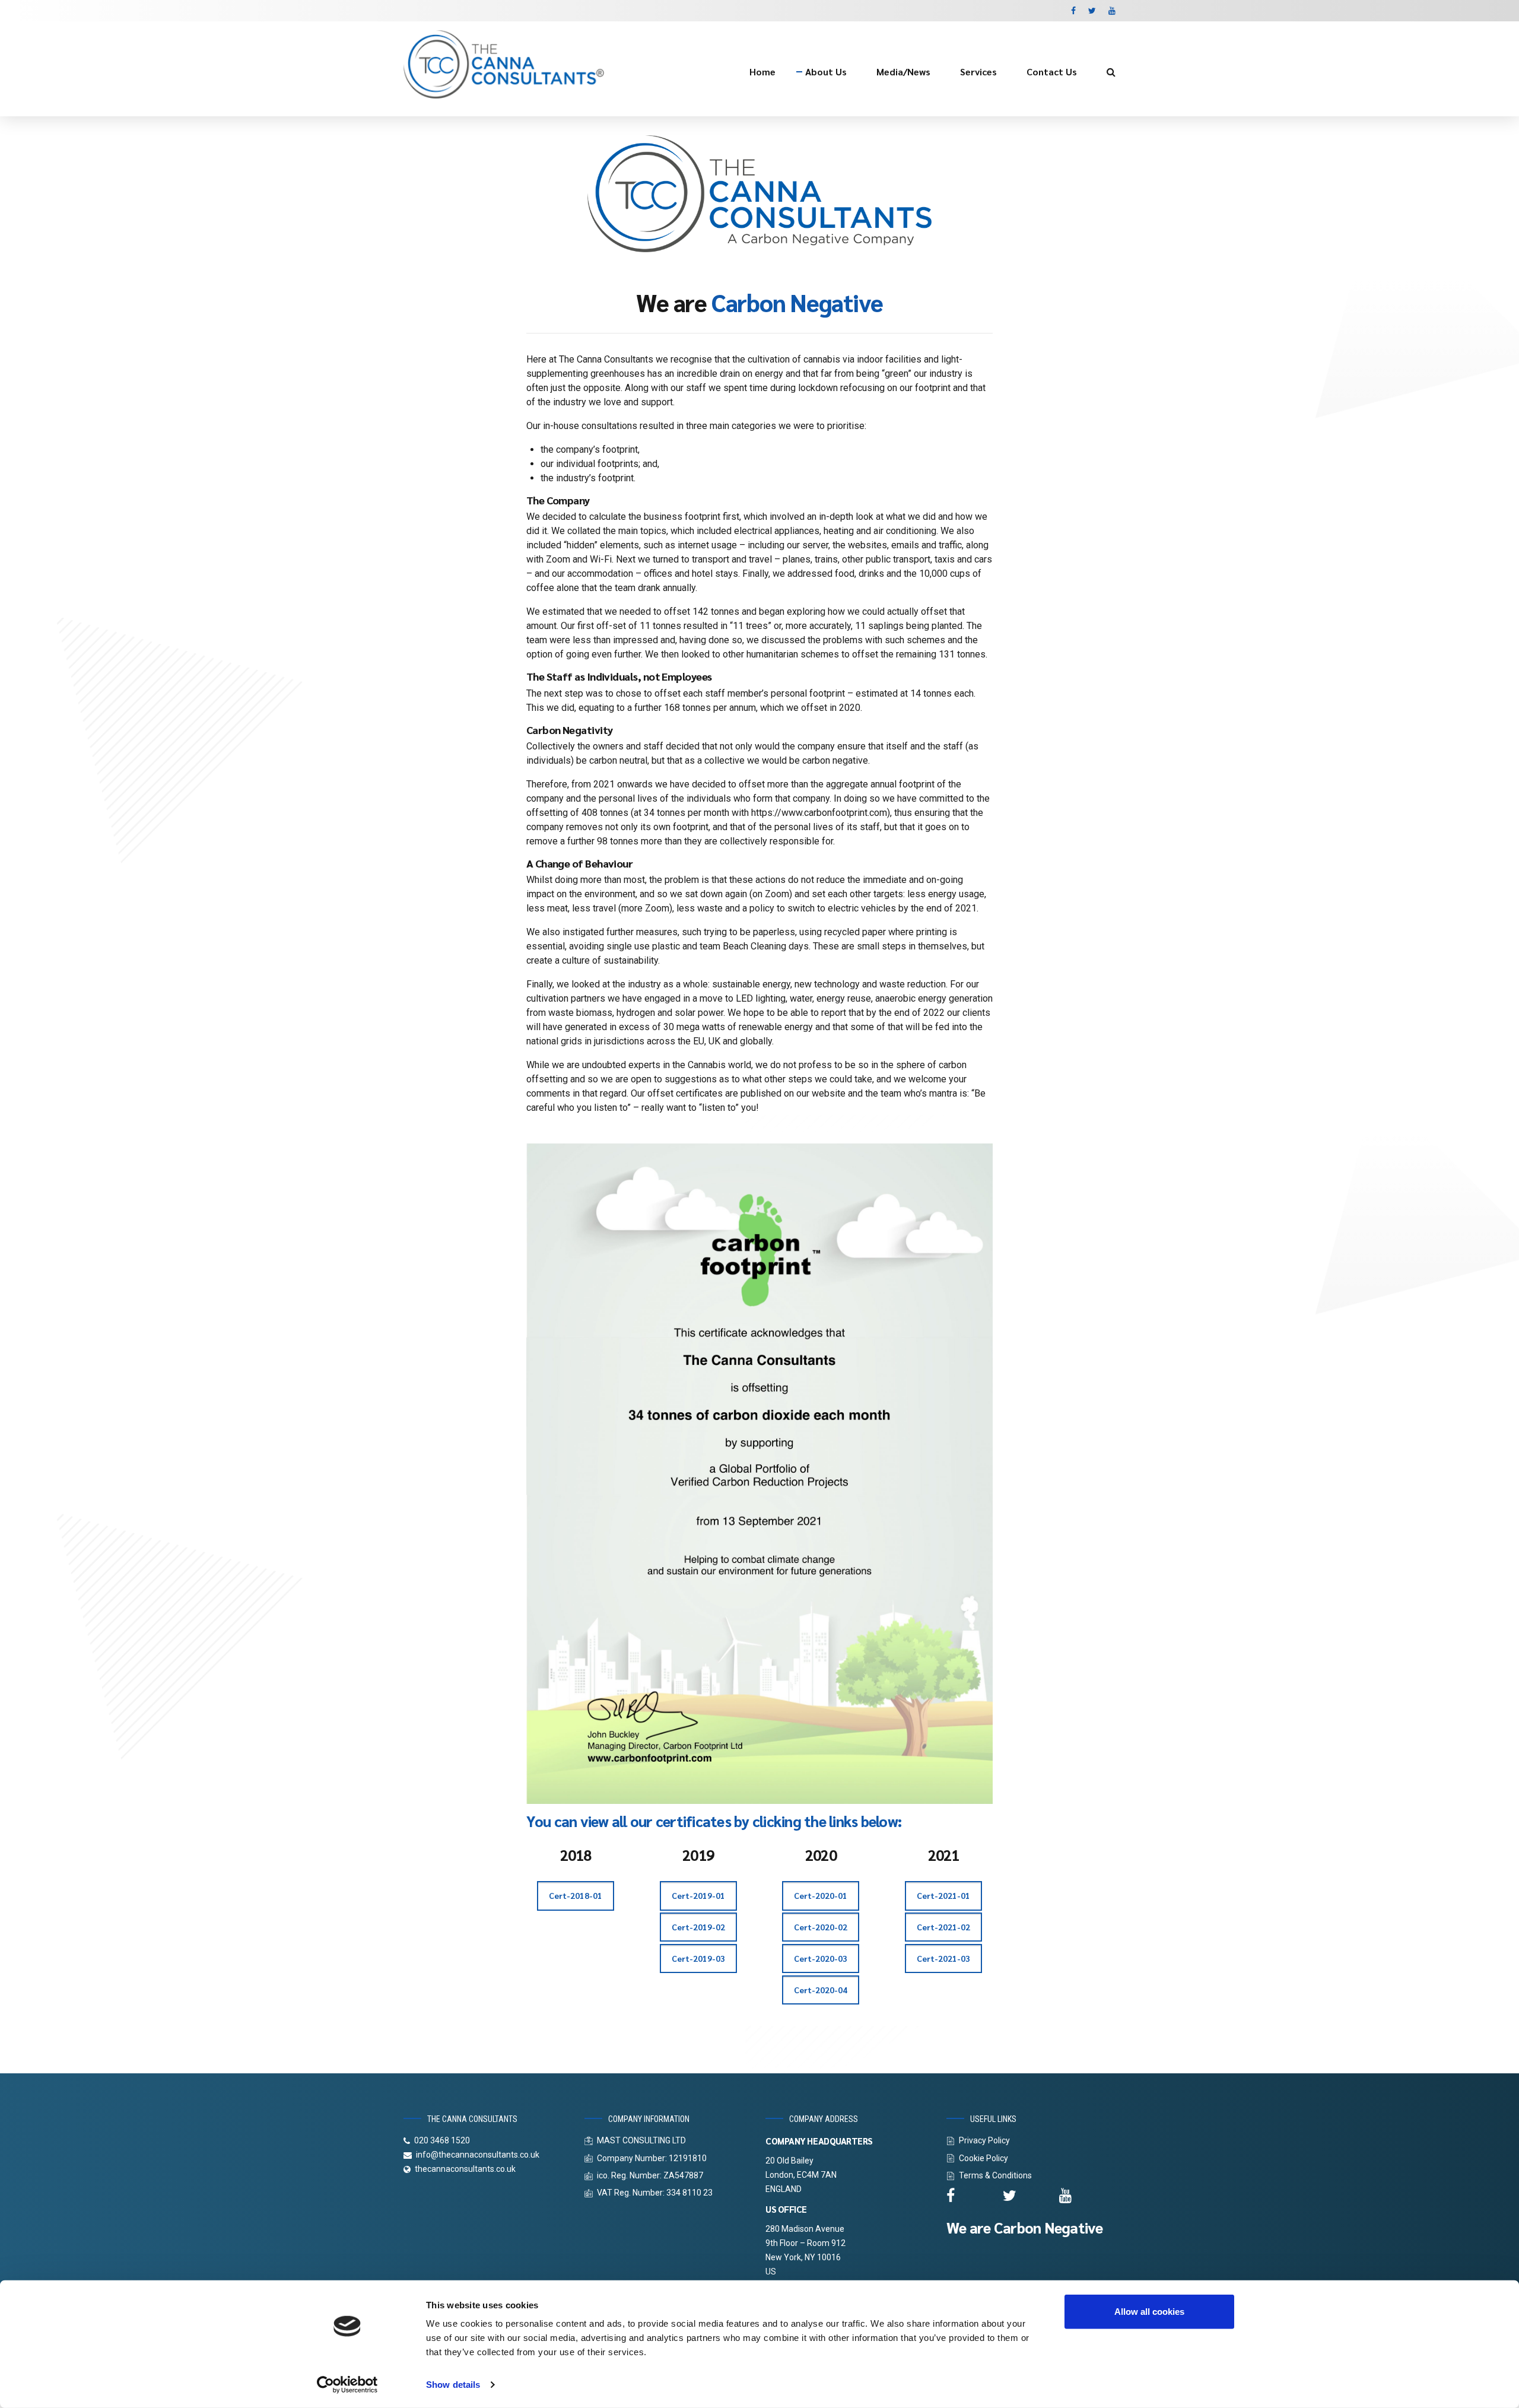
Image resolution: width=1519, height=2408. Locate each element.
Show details (453, 2385)
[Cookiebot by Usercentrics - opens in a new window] (347, 2385)
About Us (826, 72)
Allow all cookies (1149, 2312)
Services (978, 72)
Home (762, 72)
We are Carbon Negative (1025, 2227)
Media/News (903, 72)
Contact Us (1052, 72)
